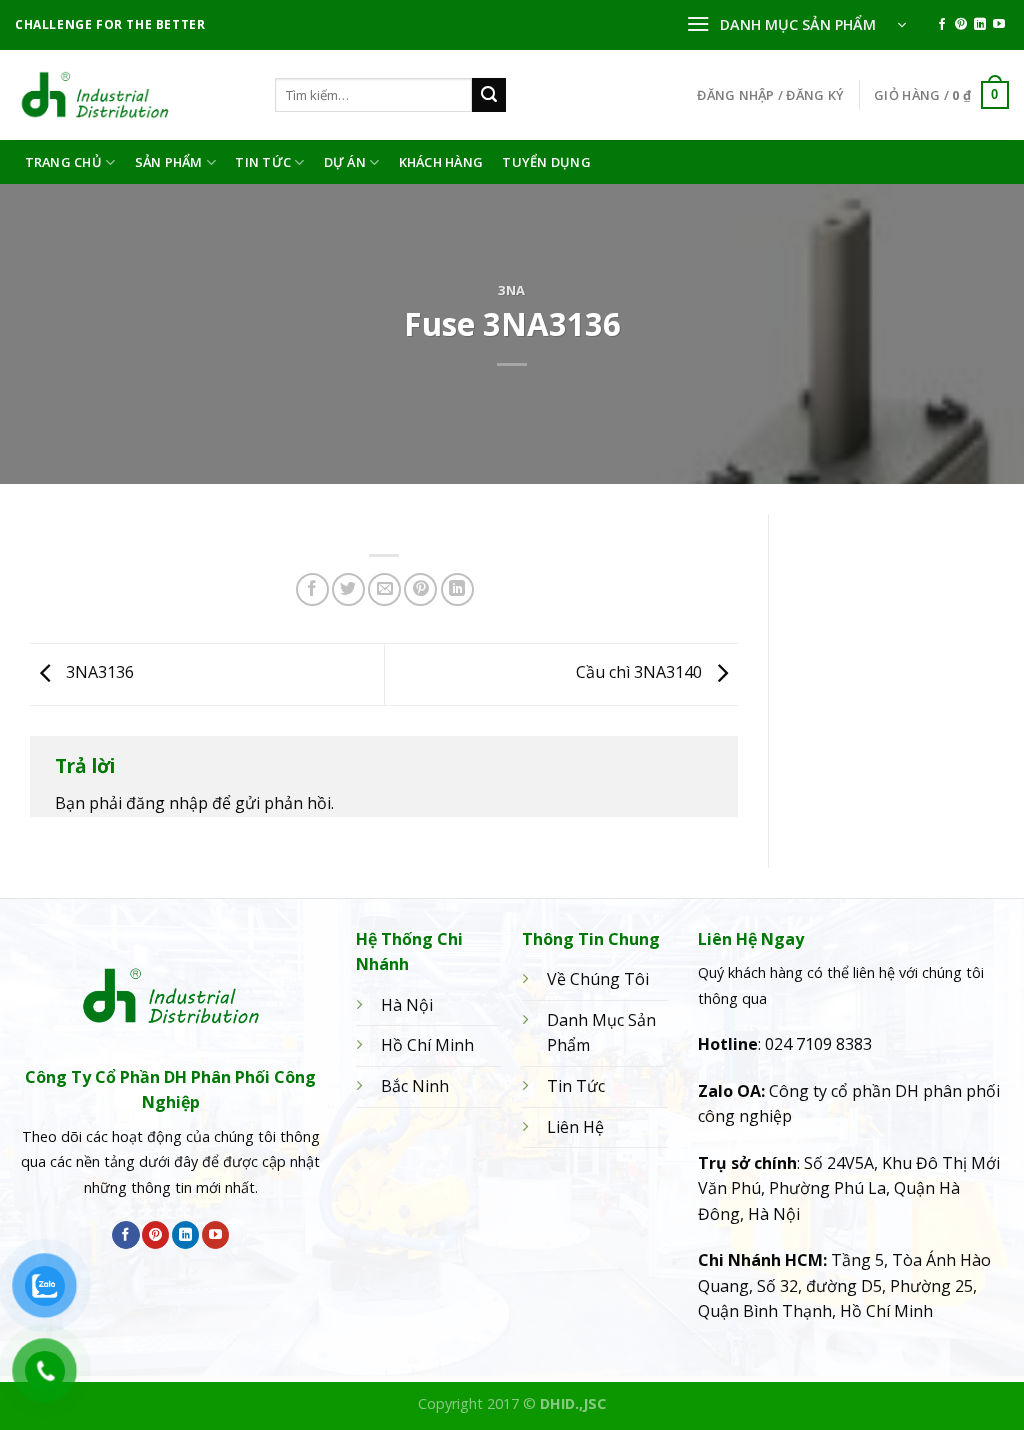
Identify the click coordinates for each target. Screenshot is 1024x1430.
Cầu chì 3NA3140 (641, 673)
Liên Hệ (575, 1127)
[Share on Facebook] (312, 589)
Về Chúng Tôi (598, 979)
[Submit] (489, 95)
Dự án (345, 162)
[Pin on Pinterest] (420, 589)
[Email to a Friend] (384, 589)
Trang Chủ (63, 162)
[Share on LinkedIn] (457, 589)
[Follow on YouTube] (999, 25)
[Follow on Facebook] (942, 25)
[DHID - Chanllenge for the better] (130, 95)
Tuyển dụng (546, 162)
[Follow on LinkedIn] (980, 25)
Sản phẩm (169, 162)
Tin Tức (263, 162)
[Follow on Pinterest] (961, 25)
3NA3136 (98, 673)
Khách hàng (441, 162)
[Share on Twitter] (348, 589)
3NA (512, 290)
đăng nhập (167, 803)
